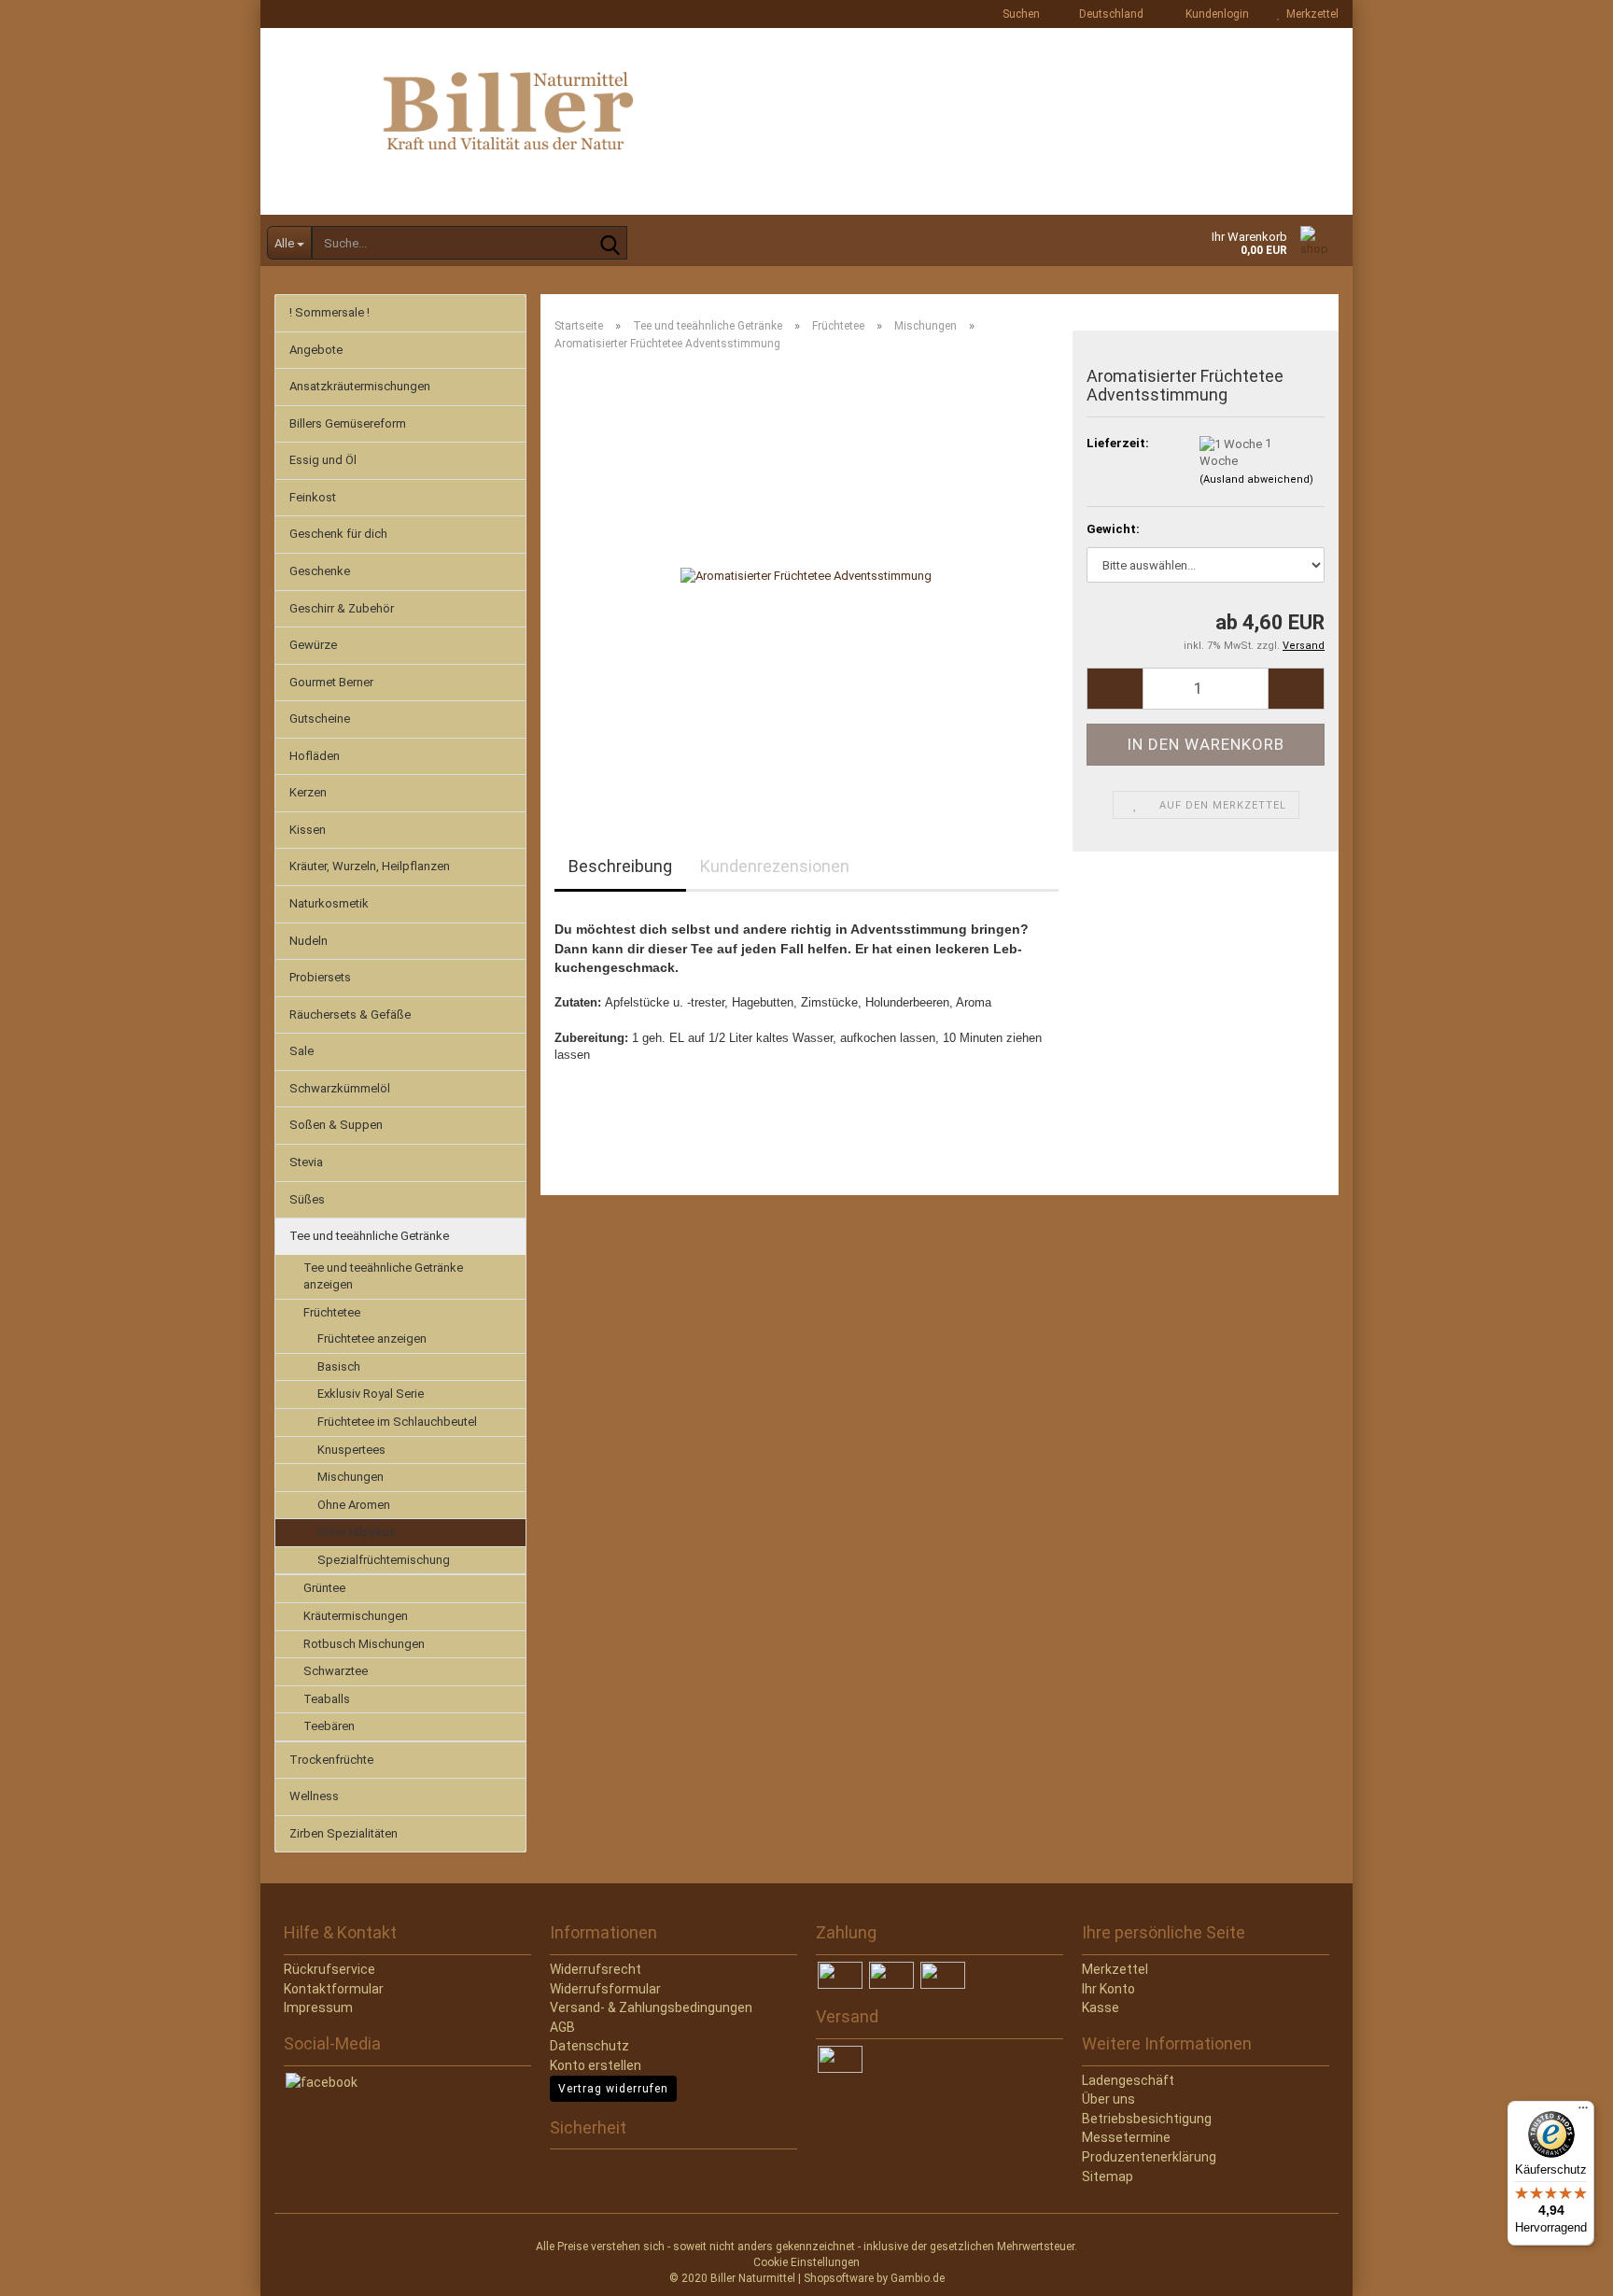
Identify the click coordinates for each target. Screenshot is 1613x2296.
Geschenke (320, 571)
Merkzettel (1310, 14)
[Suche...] (610, 244)
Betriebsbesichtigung (1147, 2119)
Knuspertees (351, 1450)
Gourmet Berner (331, 682)
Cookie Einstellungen (806, 2262)
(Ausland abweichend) (1256, 479)
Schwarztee (336, 1671)
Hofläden (315, 756)
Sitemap (1108, 2176)
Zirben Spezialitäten (344, 1833)
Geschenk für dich (338, 534)
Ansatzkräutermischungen (360, 386)
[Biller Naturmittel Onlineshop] (806, 121)
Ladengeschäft (1128, 2080)
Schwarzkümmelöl (340, 1088)
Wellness (314, 1796)
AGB (562, 2027)
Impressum (318, 2007)
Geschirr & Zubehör (342, 608)
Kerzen (308, 792)
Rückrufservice (330, 1969)
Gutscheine (320, 718)
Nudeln (309, 941)
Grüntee (324, 1588)
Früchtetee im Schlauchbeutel (397, 1422)
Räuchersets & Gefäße (350, 1014)
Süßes (307, 1199)
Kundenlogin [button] (1214, 14)
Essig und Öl (323, 460)
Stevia (306, 1162)
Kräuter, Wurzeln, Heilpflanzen (370, 866)
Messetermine (1126, 2137)
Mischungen (351, 1477)
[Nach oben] (51, 2268)
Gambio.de (918, 2278)
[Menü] (1583, 2112)
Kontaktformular (334, 1989)
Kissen (308, 830)
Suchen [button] (1020, 14)
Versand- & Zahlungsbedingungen (651, 2007)
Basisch (339, 1366)
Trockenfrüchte (331, 1760)
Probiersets (320, 977)
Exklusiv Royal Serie (371, 1394)
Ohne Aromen (354, 1505)
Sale (302, 1051)
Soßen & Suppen (336, 1125)
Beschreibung (620, 866)
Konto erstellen (596, 2065)
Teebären (329, 1726)
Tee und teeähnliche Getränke (369, 1236)
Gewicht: (1113, 529)
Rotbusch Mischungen (364, 1644)
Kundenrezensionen (775, 866)
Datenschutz (589, 2046)
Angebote (316, 350)
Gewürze (313, 645)
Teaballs (327, 1699)
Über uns (1108, 2099)
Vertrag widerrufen (613, 2089)
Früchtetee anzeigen (372, 1338)
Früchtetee (332, 1312)
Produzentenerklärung (1149, 2157)
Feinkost (313, 497)
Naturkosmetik (329, 903)
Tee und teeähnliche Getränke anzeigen (383, 1276)
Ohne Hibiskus (357, 1532)
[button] (1106, 14)
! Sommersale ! (330, 312)
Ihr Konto (1108, 1989)
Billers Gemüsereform (348, 423)
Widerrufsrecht (596, 1969)
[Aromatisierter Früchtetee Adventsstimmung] (806, 576)
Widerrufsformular (605, 1989)
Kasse (1101, 2007)
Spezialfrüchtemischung (384, 1560)
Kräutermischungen (356, 1616)
